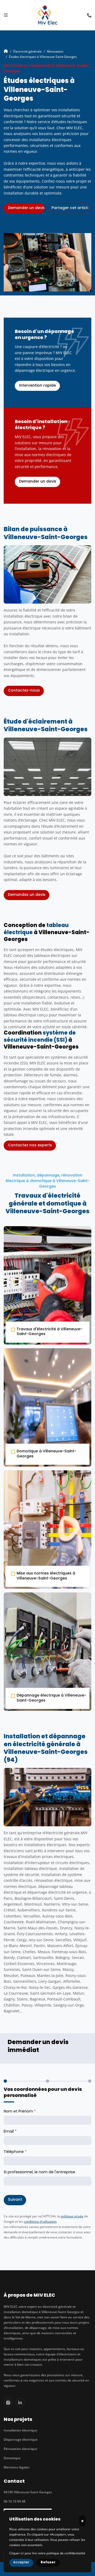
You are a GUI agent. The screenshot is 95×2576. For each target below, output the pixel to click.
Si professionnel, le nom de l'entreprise (39, 2172)
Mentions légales (17, 2467)
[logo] (47, 15)
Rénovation (55, 51)
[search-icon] (89, 15)
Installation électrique (20, 2430)
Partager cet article (70, 208)
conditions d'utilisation (40, 2221)
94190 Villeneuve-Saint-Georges (28, 2492)
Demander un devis (38, 482)
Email (10, 2132)
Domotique (12, 2458)
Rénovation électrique (20, 2449)
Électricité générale (27, 51)
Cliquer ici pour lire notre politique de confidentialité (47, 2553)
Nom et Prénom (20, 2112)
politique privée (72, 2216)
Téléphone (15, 2152)
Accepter (21, 2563)
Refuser (48, 2563)
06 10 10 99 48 (15, 2501)
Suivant (15, 2200)
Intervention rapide (37, 386)
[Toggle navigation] (6, 15)
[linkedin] (20, 2403)
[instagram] (8, 2403)
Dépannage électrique (21, 2439)
